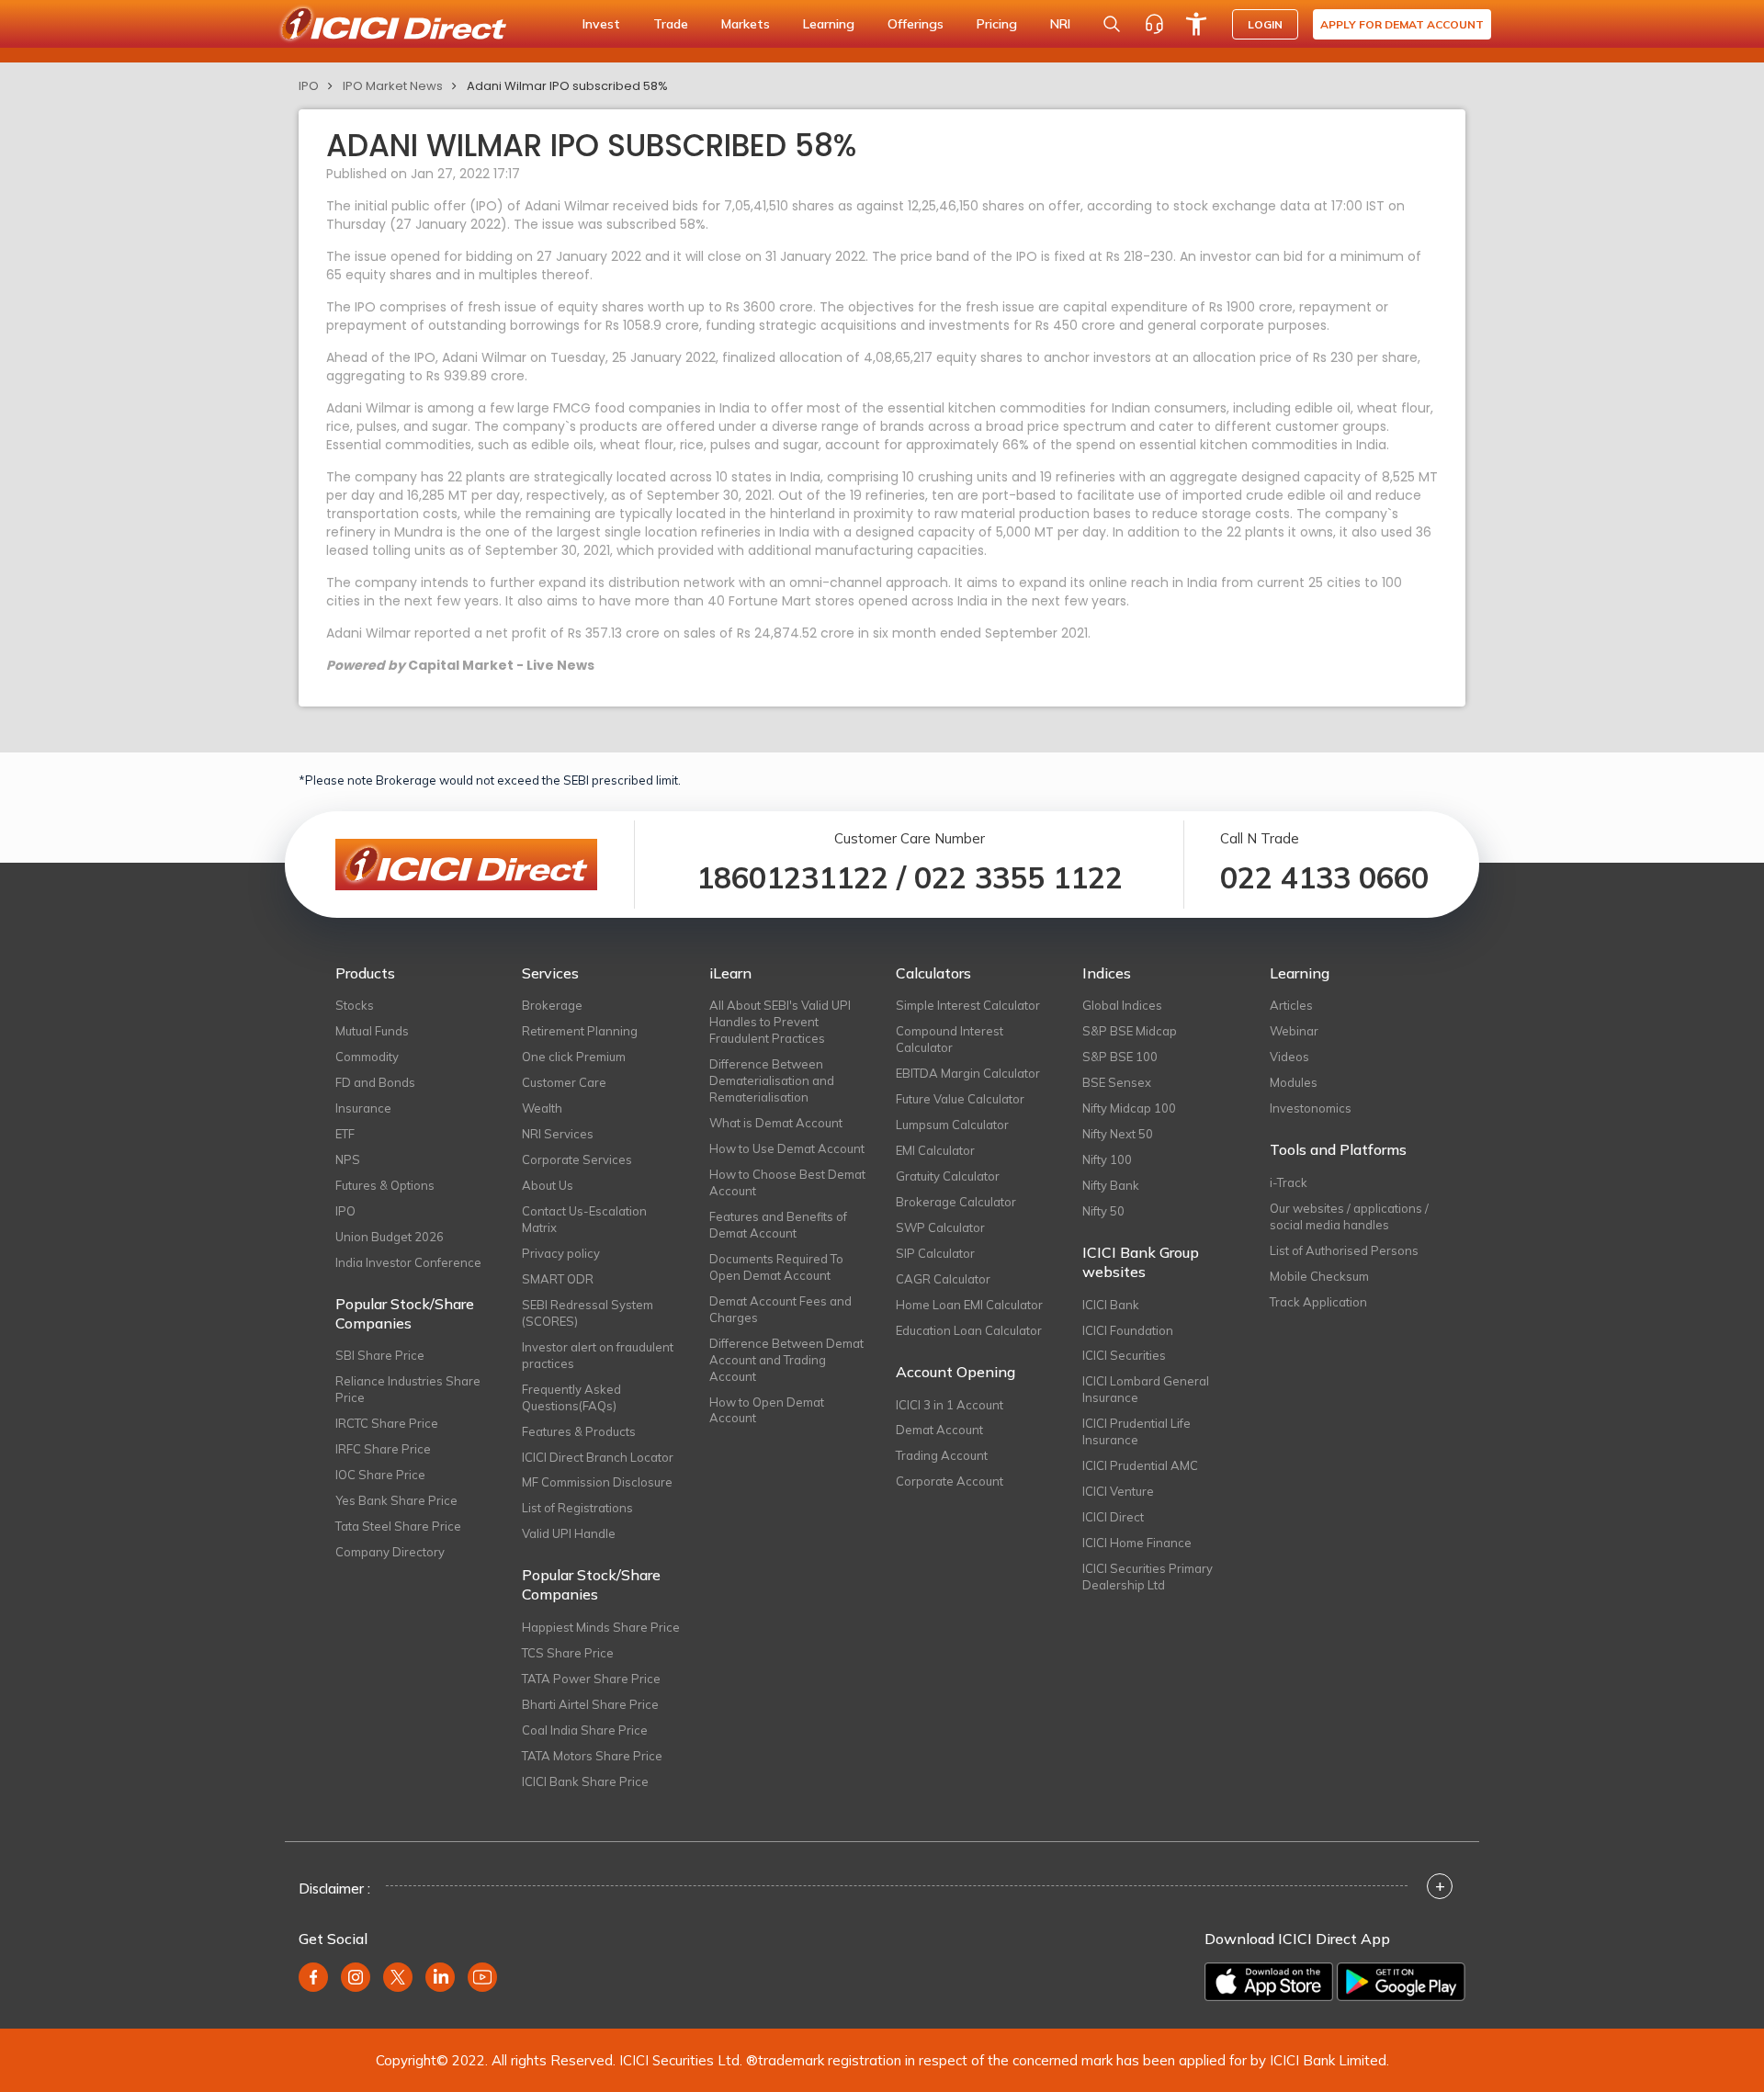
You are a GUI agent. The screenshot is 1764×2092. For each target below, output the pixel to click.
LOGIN (1265, 24)
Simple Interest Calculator (968, 1005)
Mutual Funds (372, 1031)
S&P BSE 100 (1120, 1057)
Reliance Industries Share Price (408, 1389)
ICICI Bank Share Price (585, 1781)
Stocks (355, 1005)
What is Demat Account (776, 1123)
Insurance (363, 1108)
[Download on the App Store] (1269, 1982)
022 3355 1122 (1018, 877)
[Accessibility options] (1196, 24)
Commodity (367, 1057)
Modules (1294, 1082)
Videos (1289, 1057)
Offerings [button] (916, 24)
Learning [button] (829, 24)
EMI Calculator (935, 1150)
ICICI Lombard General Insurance (1146, 1389)
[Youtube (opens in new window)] (482, 1977)
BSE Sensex (1117, 1082)
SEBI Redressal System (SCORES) (588, 1313)
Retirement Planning (580, 1031)
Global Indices (1122, 1005)
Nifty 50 (1103, 1211)
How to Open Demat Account (767, 1410)
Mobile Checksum (1319, 1276)
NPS (348, 1159)
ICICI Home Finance (1137, 1543)
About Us (548, 1185)
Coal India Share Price (585, 1730)
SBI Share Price (380, 1355)
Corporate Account (950, 1481)
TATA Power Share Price (591, 1679)
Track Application (1318, 1302)
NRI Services (558, 1134)
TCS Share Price (568, 1653)
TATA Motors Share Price (592, 1756)
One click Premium (574, 1057)
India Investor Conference (408, 1262)
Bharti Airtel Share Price (590, 1704)
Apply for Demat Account (1402, 24)
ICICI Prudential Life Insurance (1136, 1431)
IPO (309, 86)
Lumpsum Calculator (952, 1125)
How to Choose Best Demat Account (787, 1182)
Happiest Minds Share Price (601, 1627)
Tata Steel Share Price (398, 1526)
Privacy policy (561, 1253)
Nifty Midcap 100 (1129, 1108)
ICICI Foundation (1128, 1330)
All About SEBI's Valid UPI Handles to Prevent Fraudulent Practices (780, 1022)
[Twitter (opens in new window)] (398, 1977)
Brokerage (552, 1005)
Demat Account (939, 1430)
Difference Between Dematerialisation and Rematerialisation (772, 1080)
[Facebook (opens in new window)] (313, 1977)
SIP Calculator (935, 1253)
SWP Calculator (940, 1227)
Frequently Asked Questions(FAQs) (571, 1397)
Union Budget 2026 (390, 1237)
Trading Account (942, 1455)
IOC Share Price (380, 1475)
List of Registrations (577, 1508)
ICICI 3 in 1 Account (950, 1405)
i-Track (1289, 1182)
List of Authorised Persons (1344, 1250)
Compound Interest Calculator (950, 1039)
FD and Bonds (375, 1082)
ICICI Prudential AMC (1140, 1465)
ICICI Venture (1118, 1491)
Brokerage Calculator (956, 1202)
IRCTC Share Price (387, 1423)
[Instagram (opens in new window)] (356, 1977)
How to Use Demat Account (787, 1148)
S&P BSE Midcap (1130, 1031)
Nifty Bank (1111, 1185)
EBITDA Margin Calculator (968, 1073)
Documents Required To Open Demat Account (776, 1267)
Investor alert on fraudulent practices (598, 1355)
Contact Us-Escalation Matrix (584, 1219)
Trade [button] (671, 24)
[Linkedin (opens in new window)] (440, 1977)
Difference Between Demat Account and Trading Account (786, 1360)
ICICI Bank (1111, 1305)
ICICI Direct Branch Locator (598, 1457)
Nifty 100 (1107, 1159)
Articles (1291, 1005)
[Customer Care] (1154, 24)
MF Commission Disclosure (597, 1482)
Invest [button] (601, 24)
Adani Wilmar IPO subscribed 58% (567, 86)
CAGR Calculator (943, 1279)
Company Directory (390, 1552)
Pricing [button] (997, 24)
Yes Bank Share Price (396, 1500)
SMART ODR (558, 1279)
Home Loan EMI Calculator (969, 1305)
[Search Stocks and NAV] (1112, 24)
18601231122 (792, 877)
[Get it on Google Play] (1401, 1982)
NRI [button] (1060, 24)
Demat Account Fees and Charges (780, 1309)
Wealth (542, 1108)
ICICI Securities (1124, 1355)
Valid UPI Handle (569, 1533)
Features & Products (579, 1431)
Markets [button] (746, 24)
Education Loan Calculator (969, 1330)
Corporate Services (577, 1159)
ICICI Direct (1113, 1517)
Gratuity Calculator (948, 1176)
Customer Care (564, 1082)
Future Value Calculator (960, 1099)
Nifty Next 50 (1118, 1134)
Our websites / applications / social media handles (1349, 1216)
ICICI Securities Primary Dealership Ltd (1148, 1577)
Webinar (1294, 1031)
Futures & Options (385, 1185)
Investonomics (1311, 1108)
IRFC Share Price (383, 1449)
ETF (345, 1134)
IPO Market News (393, 86)
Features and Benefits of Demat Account (778, 1225)
